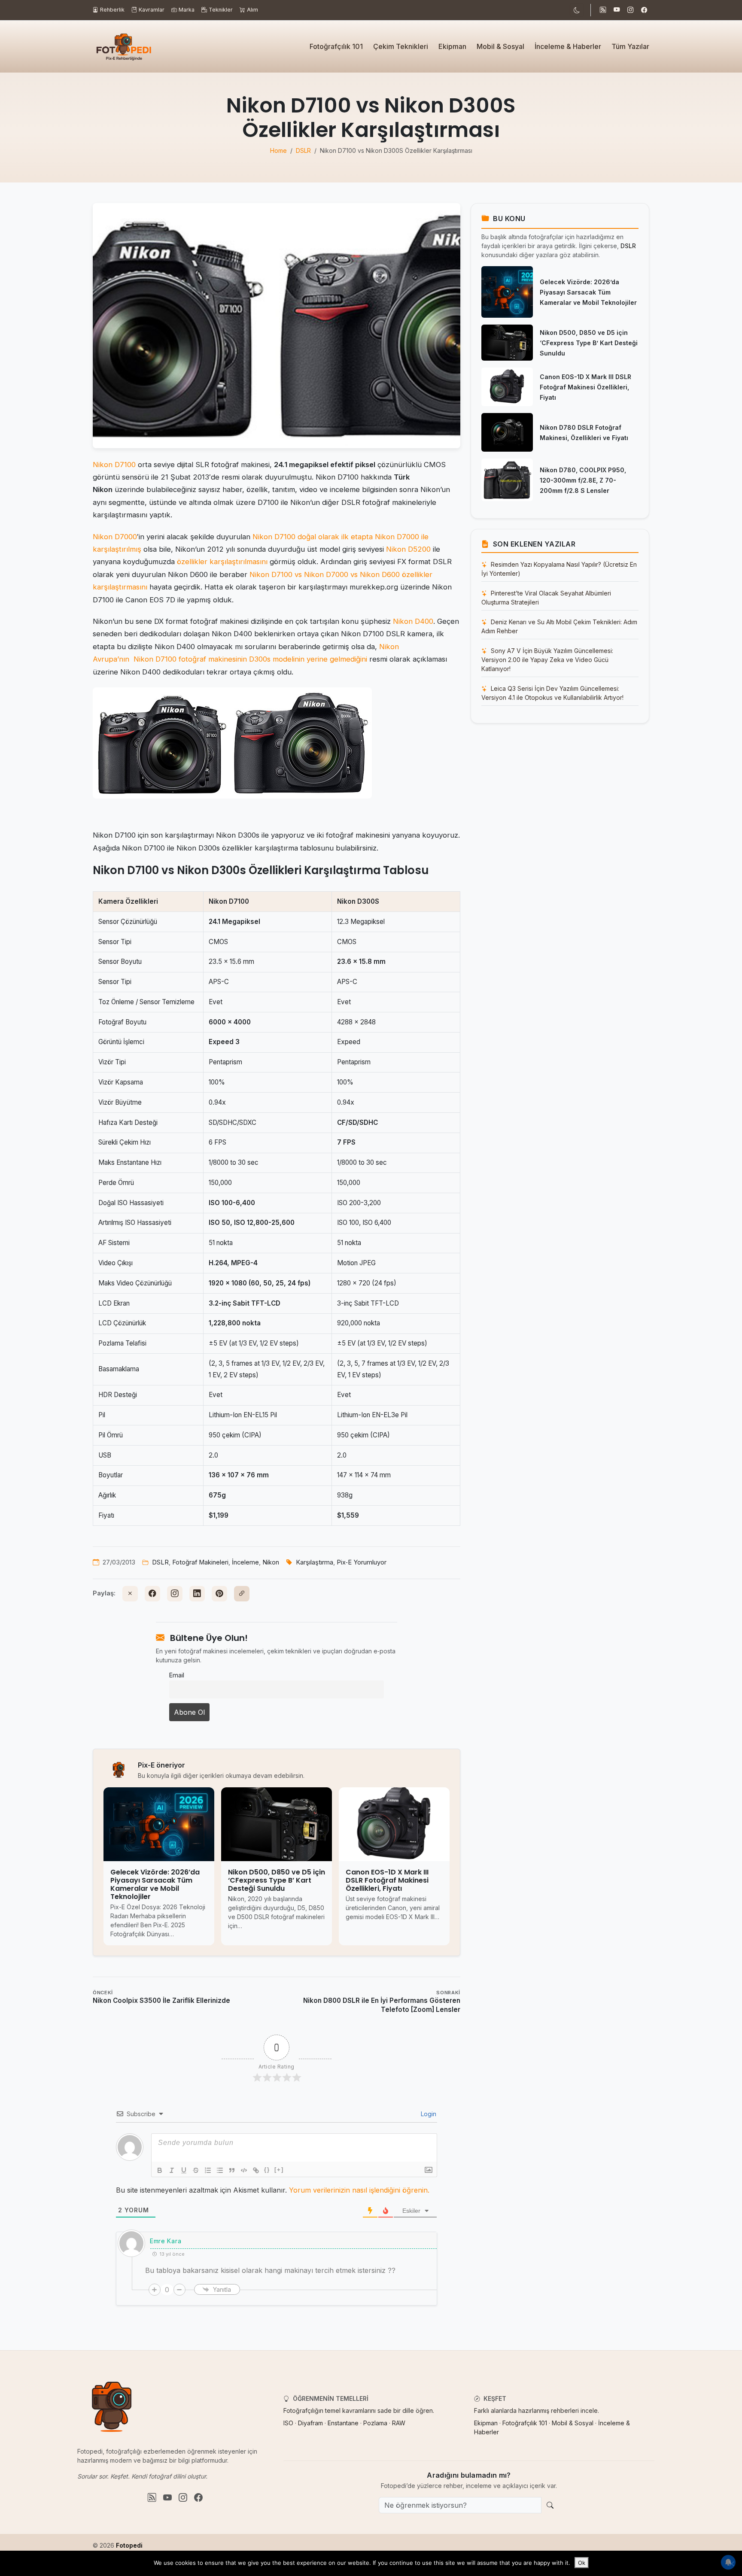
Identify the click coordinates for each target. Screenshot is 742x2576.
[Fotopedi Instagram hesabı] (630, 10)
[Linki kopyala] (242, 1594)
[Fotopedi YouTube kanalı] (617, 10)
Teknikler (221, 10)
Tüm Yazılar (630, 46)
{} (267, 2170)
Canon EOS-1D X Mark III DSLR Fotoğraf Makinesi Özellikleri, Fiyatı (585, 387)
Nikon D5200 (408, 549)
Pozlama (375, 2423)
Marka (187, 10)
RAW (399, 2423)
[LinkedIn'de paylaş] (197, 1594)
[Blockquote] (232, 2170)
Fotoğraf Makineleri (200, 1562)
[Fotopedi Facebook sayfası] (644, 10)
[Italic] (172, 2170)
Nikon (271, 1562)
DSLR (160, 1562)
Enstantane (343, 2423)
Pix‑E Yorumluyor (362, 1562)
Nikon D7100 (114, 465)
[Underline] (184, 2170)
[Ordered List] (208, 2170)
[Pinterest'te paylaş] (219, 1594)
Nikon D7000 (115, 537)
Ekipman (452, 46)
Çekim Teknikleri (401, 46)
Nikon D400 (413, 621)
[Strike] (196, 2170)
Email (177, 1675)
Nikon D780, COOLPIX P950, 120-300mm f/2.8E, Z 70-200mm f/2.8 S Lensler (583, 480)
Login (428, 2114)
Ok (582, 2563)
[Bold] (160, 2170)
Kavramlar (152, 10)
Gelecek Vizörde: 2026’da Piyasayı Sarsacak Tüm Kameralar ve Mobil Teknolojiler (588, 292)
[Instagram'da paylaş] (175, 1594)
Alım (252, 10)
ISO (288, 2423)
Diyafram (310, 2423)
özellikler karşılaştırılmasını (222, 562)
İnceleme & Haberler (568, 46)
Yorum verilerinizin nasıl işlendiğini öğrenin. (359, 2190)
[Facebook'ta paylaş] (152, 1594)
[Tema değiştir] (577, 10)
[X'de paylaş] (130, 1594)
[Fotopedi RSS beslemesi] (603, 10)
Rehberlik (112, 10)
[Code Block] (244, 2170)
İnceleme (245, 1562)
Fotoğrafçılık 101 (336, 46)
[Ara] (550, 2505)
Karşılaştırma (315, 1562)
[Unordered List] (220, 2170)
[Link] (256, 2170)
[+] (279, 2170)
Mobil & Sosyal (500, 46)
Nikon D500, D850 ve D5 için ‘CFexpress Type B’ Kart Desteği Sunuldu (589, 343)
